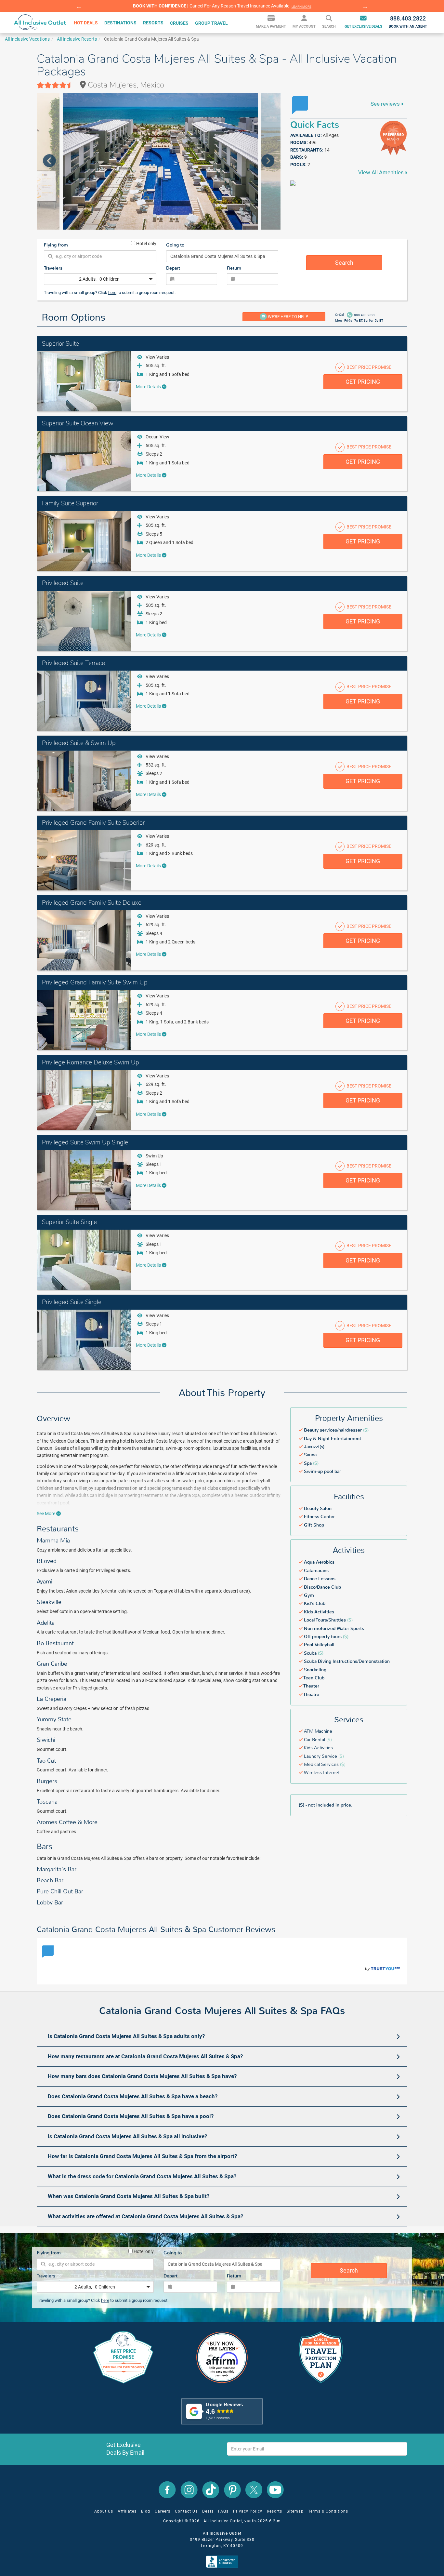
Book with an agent (408, 22)
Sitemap (295, 2511)
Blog (146, 2511)
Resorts (274, 2511)
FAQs (223, 2511)
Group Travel (211, 23)
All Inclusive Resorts (77, 39)
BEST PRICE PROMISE (368, 367)
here (112, 293)
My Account (304, 27)
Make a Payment (271, 27)
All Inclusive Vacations (27, 39)
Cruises (179, 23)
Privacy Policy (248, 2511)
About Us (104, 2511)
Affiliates (127, 2511)
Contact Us (186, 2511)
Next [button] (365, 6)
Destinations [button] (120, 23)
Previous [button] (79, 6)
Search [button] (329, 27)
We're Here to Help (287, 317)
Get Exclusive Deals (363, 27)
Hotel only (146, 243)
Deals (208, 2511)
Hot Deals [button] (86, 23)
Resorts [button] (153, 23)
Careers (163, 2511)
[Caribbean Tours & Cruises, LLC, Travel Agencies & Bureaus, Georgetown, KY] (223, 2561)
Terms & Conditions (328, 2511)
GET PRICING (363, 382)
